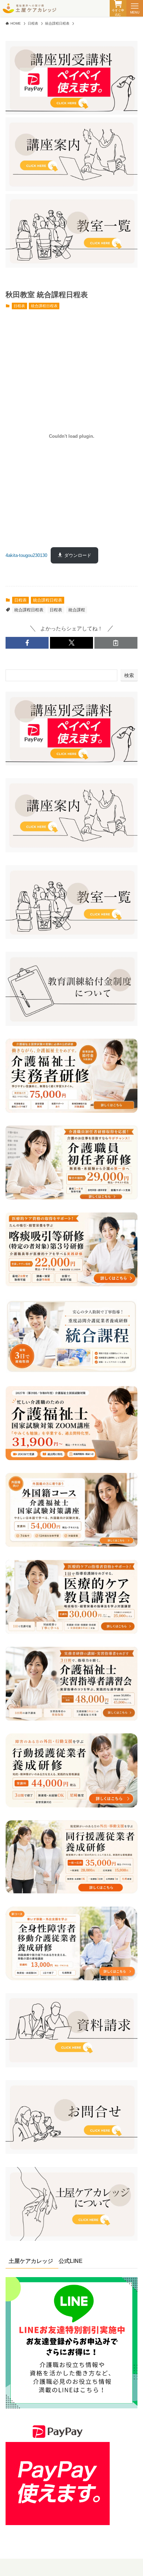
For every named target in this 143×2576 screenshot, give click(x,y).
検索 (129, 675)
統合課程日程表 (44, 306)
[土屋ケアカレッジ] (30, 8)
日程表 (19, 306)
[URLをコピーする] (116, 643)
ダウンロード (78, 555)
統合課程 (77, 610)
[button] (27, 643)
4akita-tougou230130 (26, 555)
